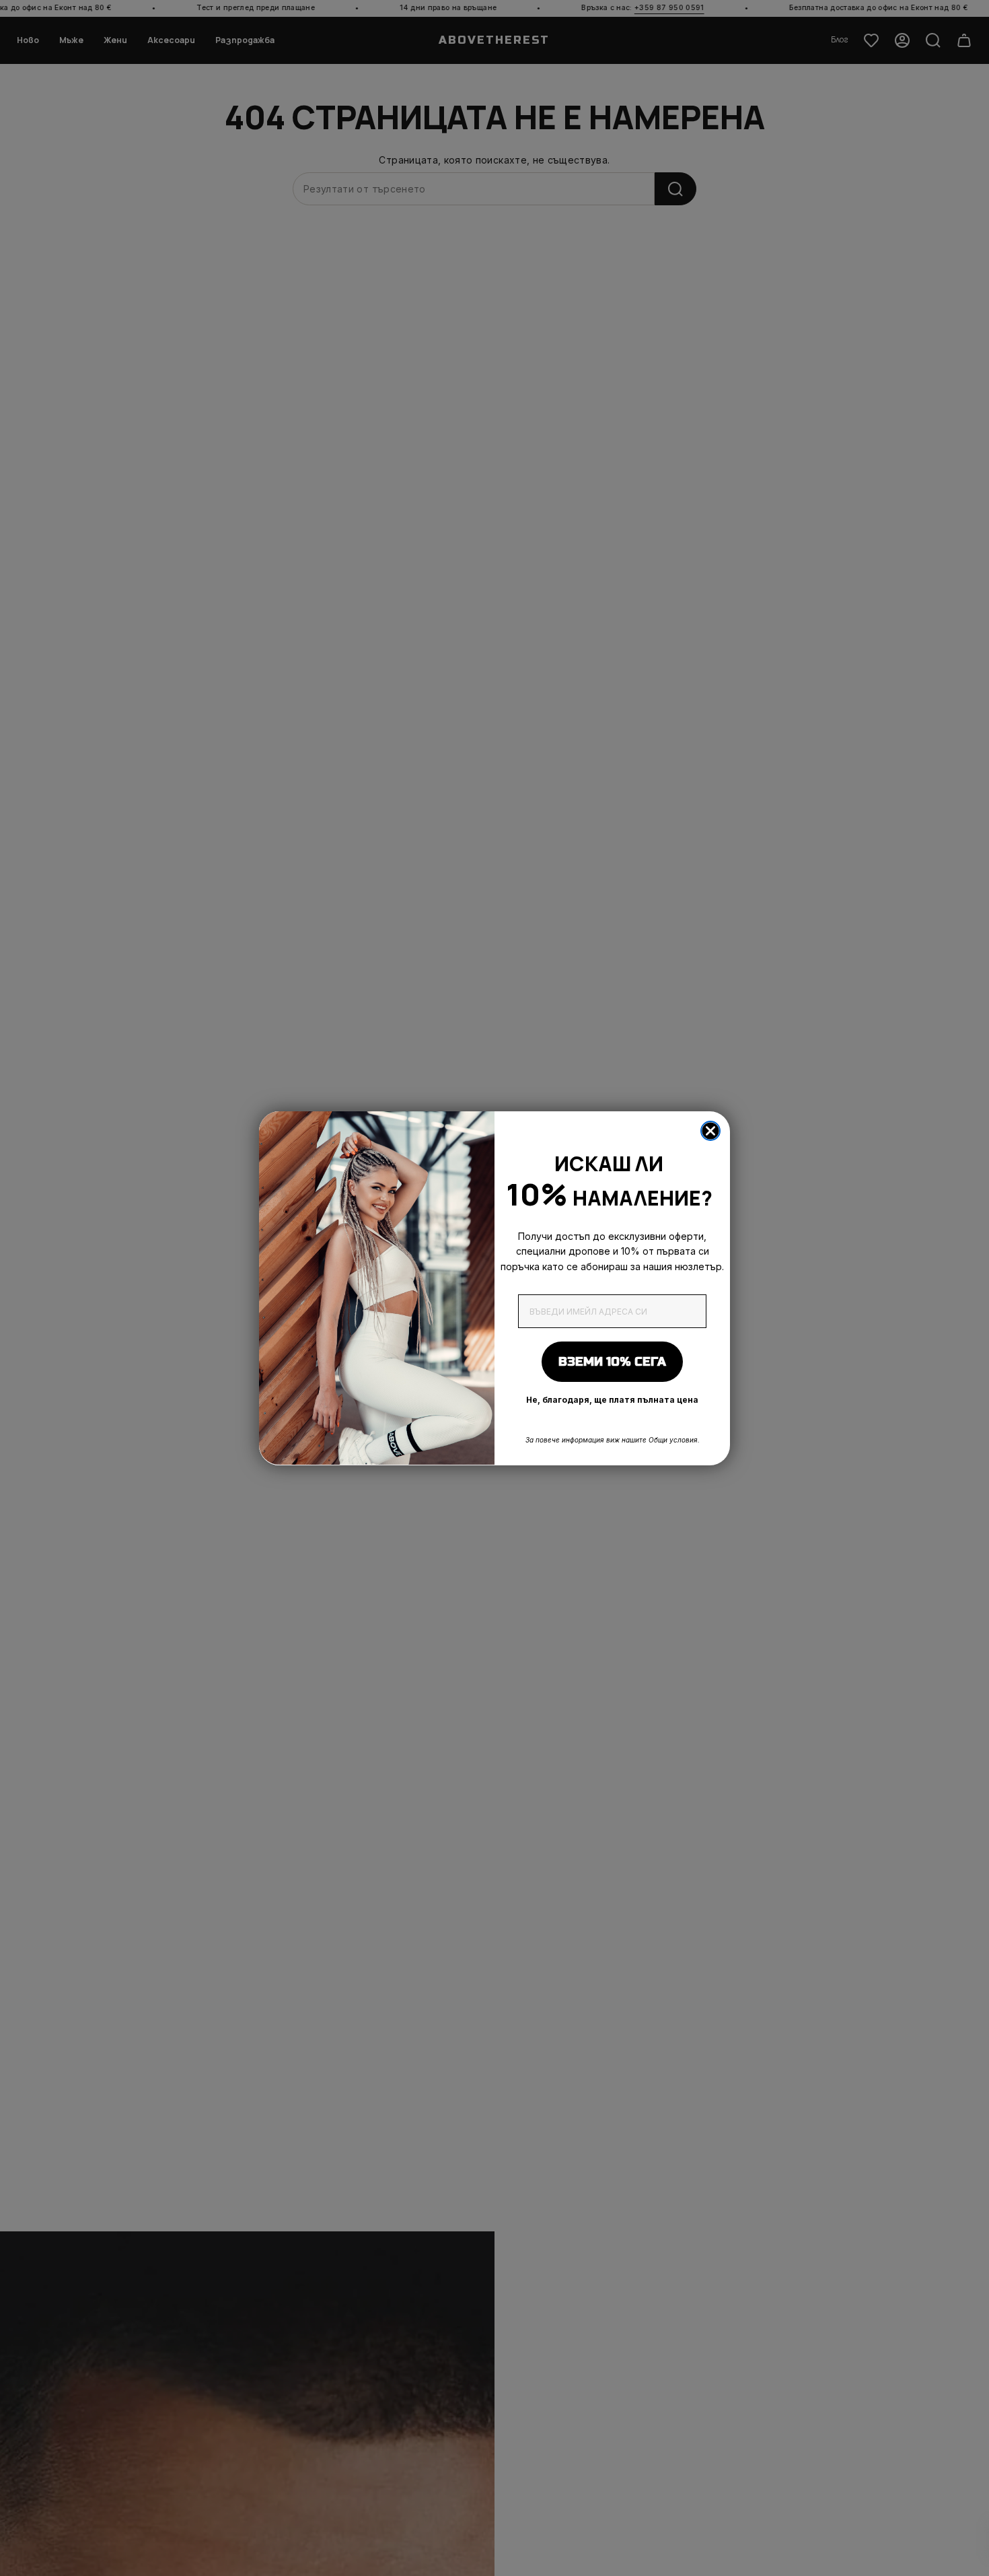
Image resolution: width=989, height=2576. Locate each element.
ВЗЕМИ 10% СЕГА (612, 1362)
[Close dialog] (710, 1131)
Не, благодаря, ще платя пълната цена (612, 1400)
